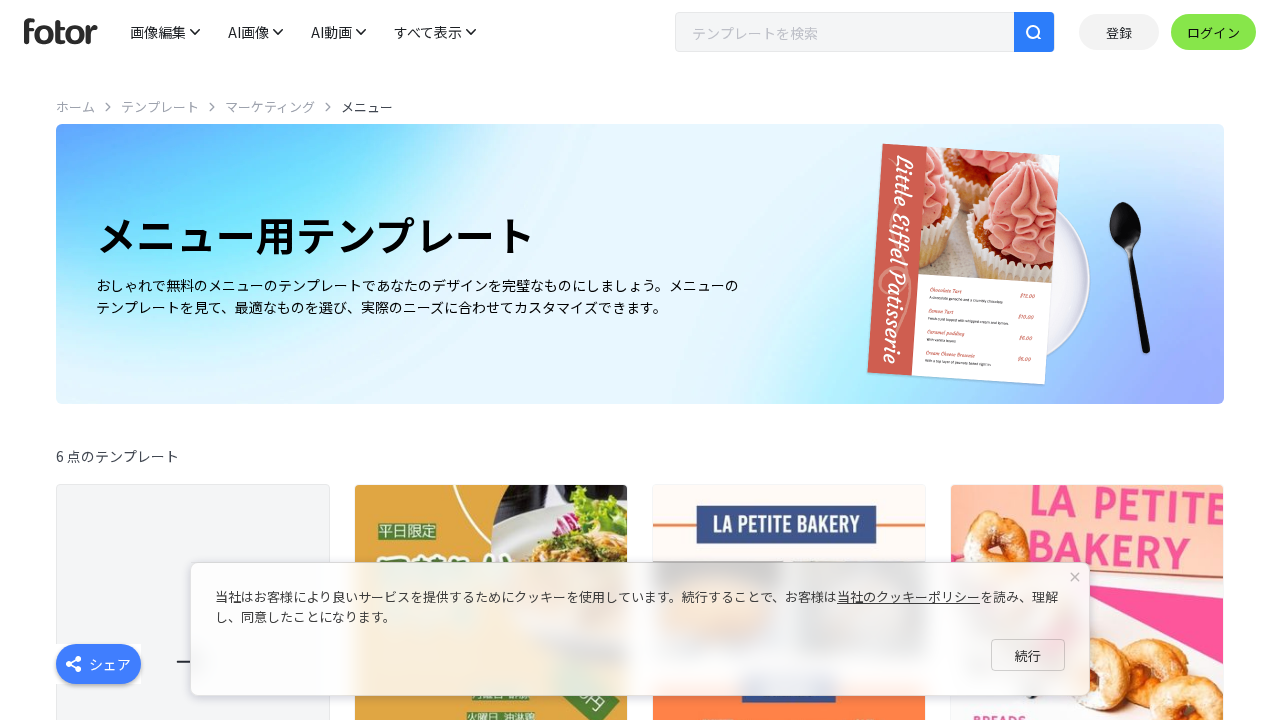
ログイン (1213, 32)
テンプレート (160, 106)
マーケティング (270, 106)
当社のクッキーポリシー (908, 596)
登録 (1119, 32)
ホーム (75, 106)
